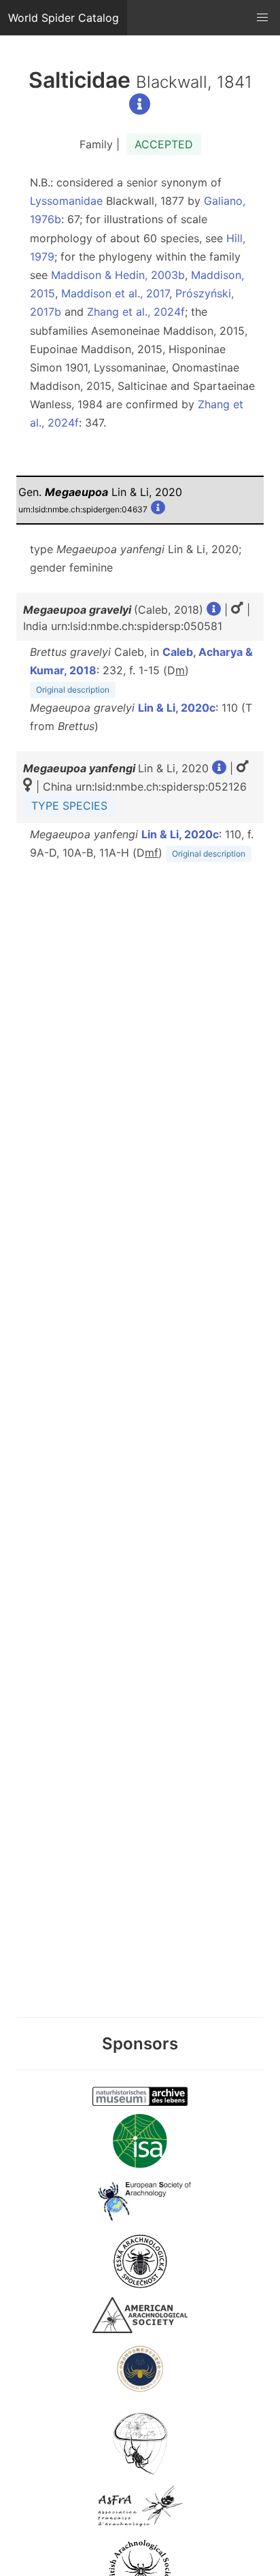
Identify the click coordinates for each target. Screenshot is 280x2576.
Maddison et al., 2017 (115, 293)
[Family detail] (140, 104)
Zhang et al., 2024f (136, 312)
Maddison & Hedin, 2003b (118, 275)
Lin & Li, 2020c (177, 708)
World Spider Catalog (64, 18)
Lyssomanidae (66, 201)
